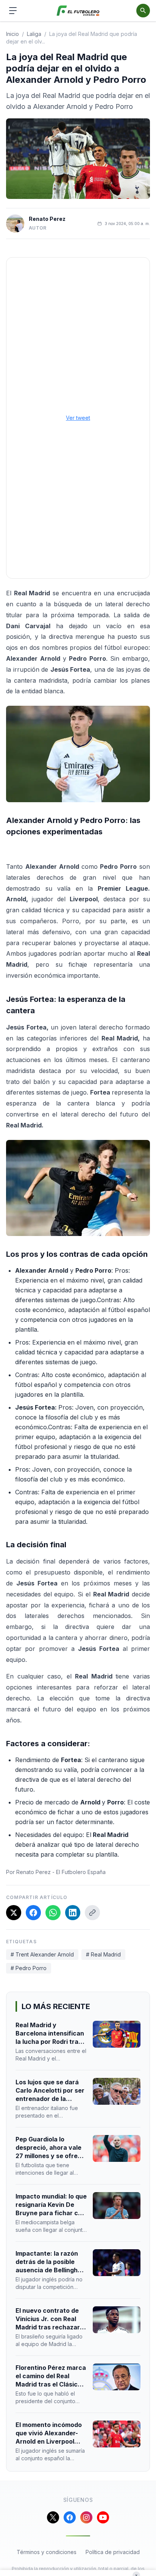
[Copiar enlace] (92, 1913)
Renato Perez (47, 219)
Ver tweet (78, 418)
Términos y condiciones (47, 2552)
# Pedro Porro (29, 1968)
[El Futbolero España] (78, 11)
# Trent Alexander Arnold (42, 1954)
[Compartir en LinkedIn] (73, 1913)
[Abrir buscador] (143, 11)
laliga (34, 34)
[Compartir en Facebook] (33, 1913)
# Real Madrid (103, 1954)
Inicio (12, 34)
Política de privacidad (113, 2552)
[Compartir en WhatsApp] (53, 1913)
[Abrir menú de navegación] (13, 11)
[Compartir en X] (14, 1913)
